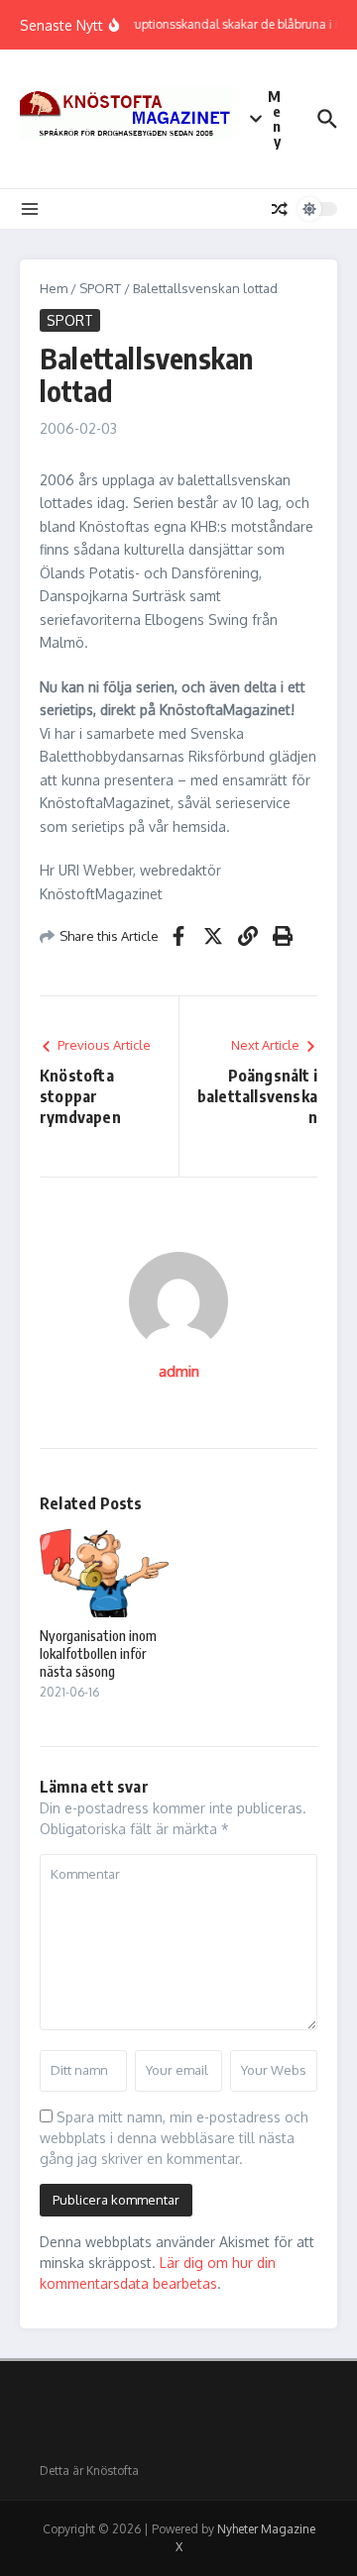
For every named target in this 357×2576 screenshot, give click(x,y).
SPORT (100, 288)
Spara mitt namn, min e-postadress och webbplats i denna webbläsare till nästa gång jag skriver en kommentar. (174, 2138)
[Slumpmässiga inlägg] (280, 209)
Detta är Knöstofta (89, 2471)
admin (179, 1371)
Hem (54, 288)
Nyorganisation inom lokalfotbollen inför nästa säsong (98, 1653)
